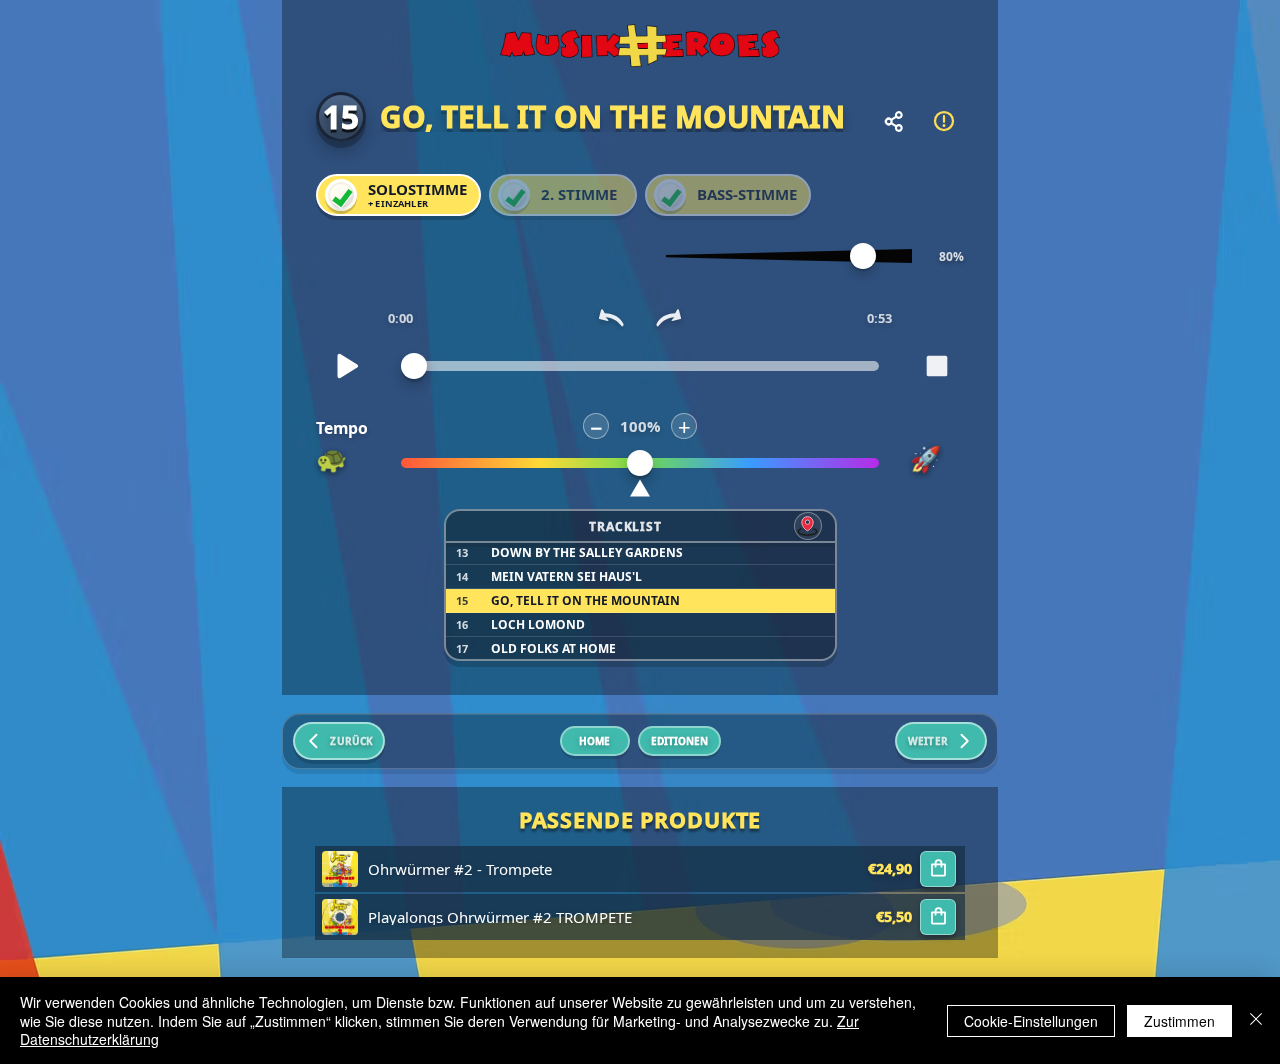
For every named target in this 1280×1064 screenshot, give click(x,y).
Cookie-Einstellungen (1031, 1021)
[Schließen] (1256, 1020)
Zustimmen (1179, 1021)
